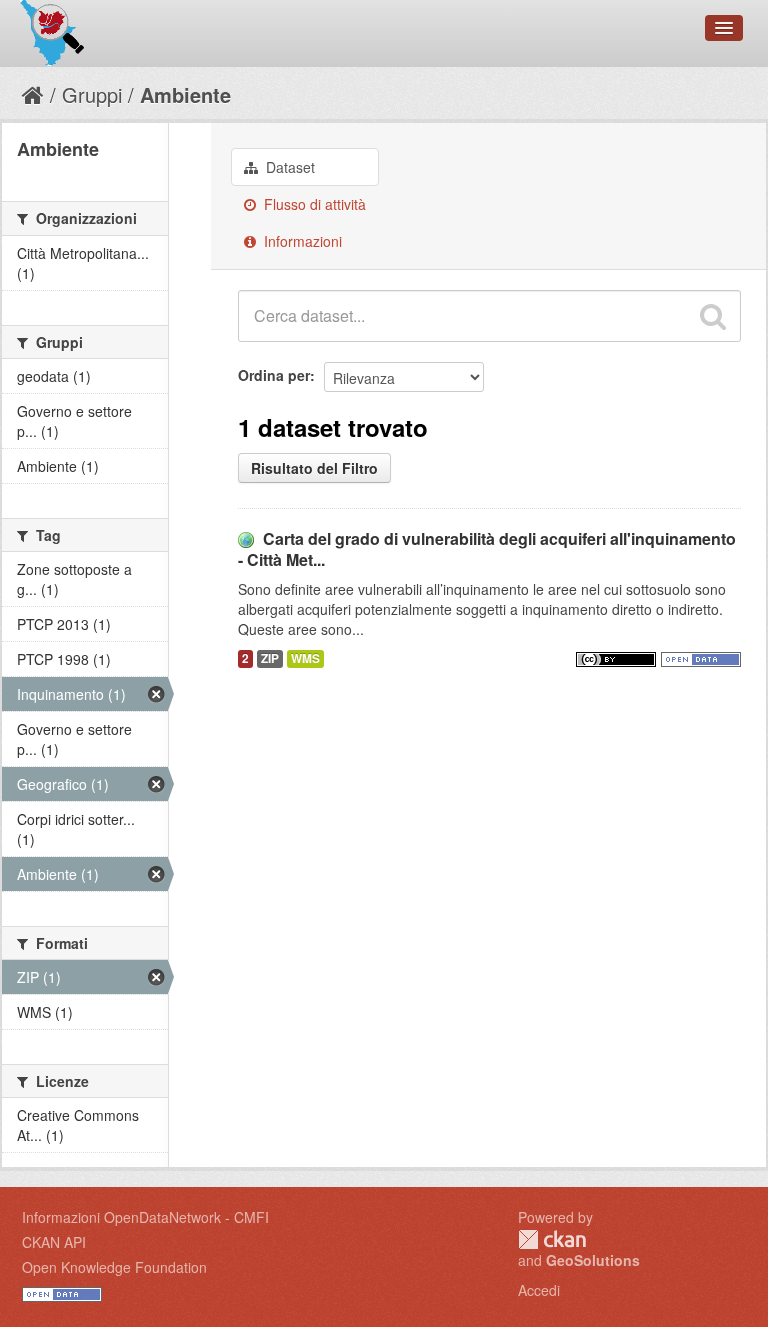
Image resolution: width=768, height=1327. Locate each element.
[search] (713, 316)
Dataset (288, 167)
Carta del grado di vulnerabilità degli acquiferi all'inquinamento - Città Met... (487, 549)
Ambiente (185, 94)
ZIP (270, 658)
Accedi (539, 1290)
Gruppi (92, 94)
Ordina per (274, 375)
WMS (305, 658)
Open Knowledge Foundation (114, 1267)
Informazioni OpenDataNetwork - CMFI (145, 1217)
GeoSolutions (593, 1260)
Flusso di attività (313, 204)
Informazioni (301, 241)
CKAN (552, 1239)
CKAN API (54, 1242)
